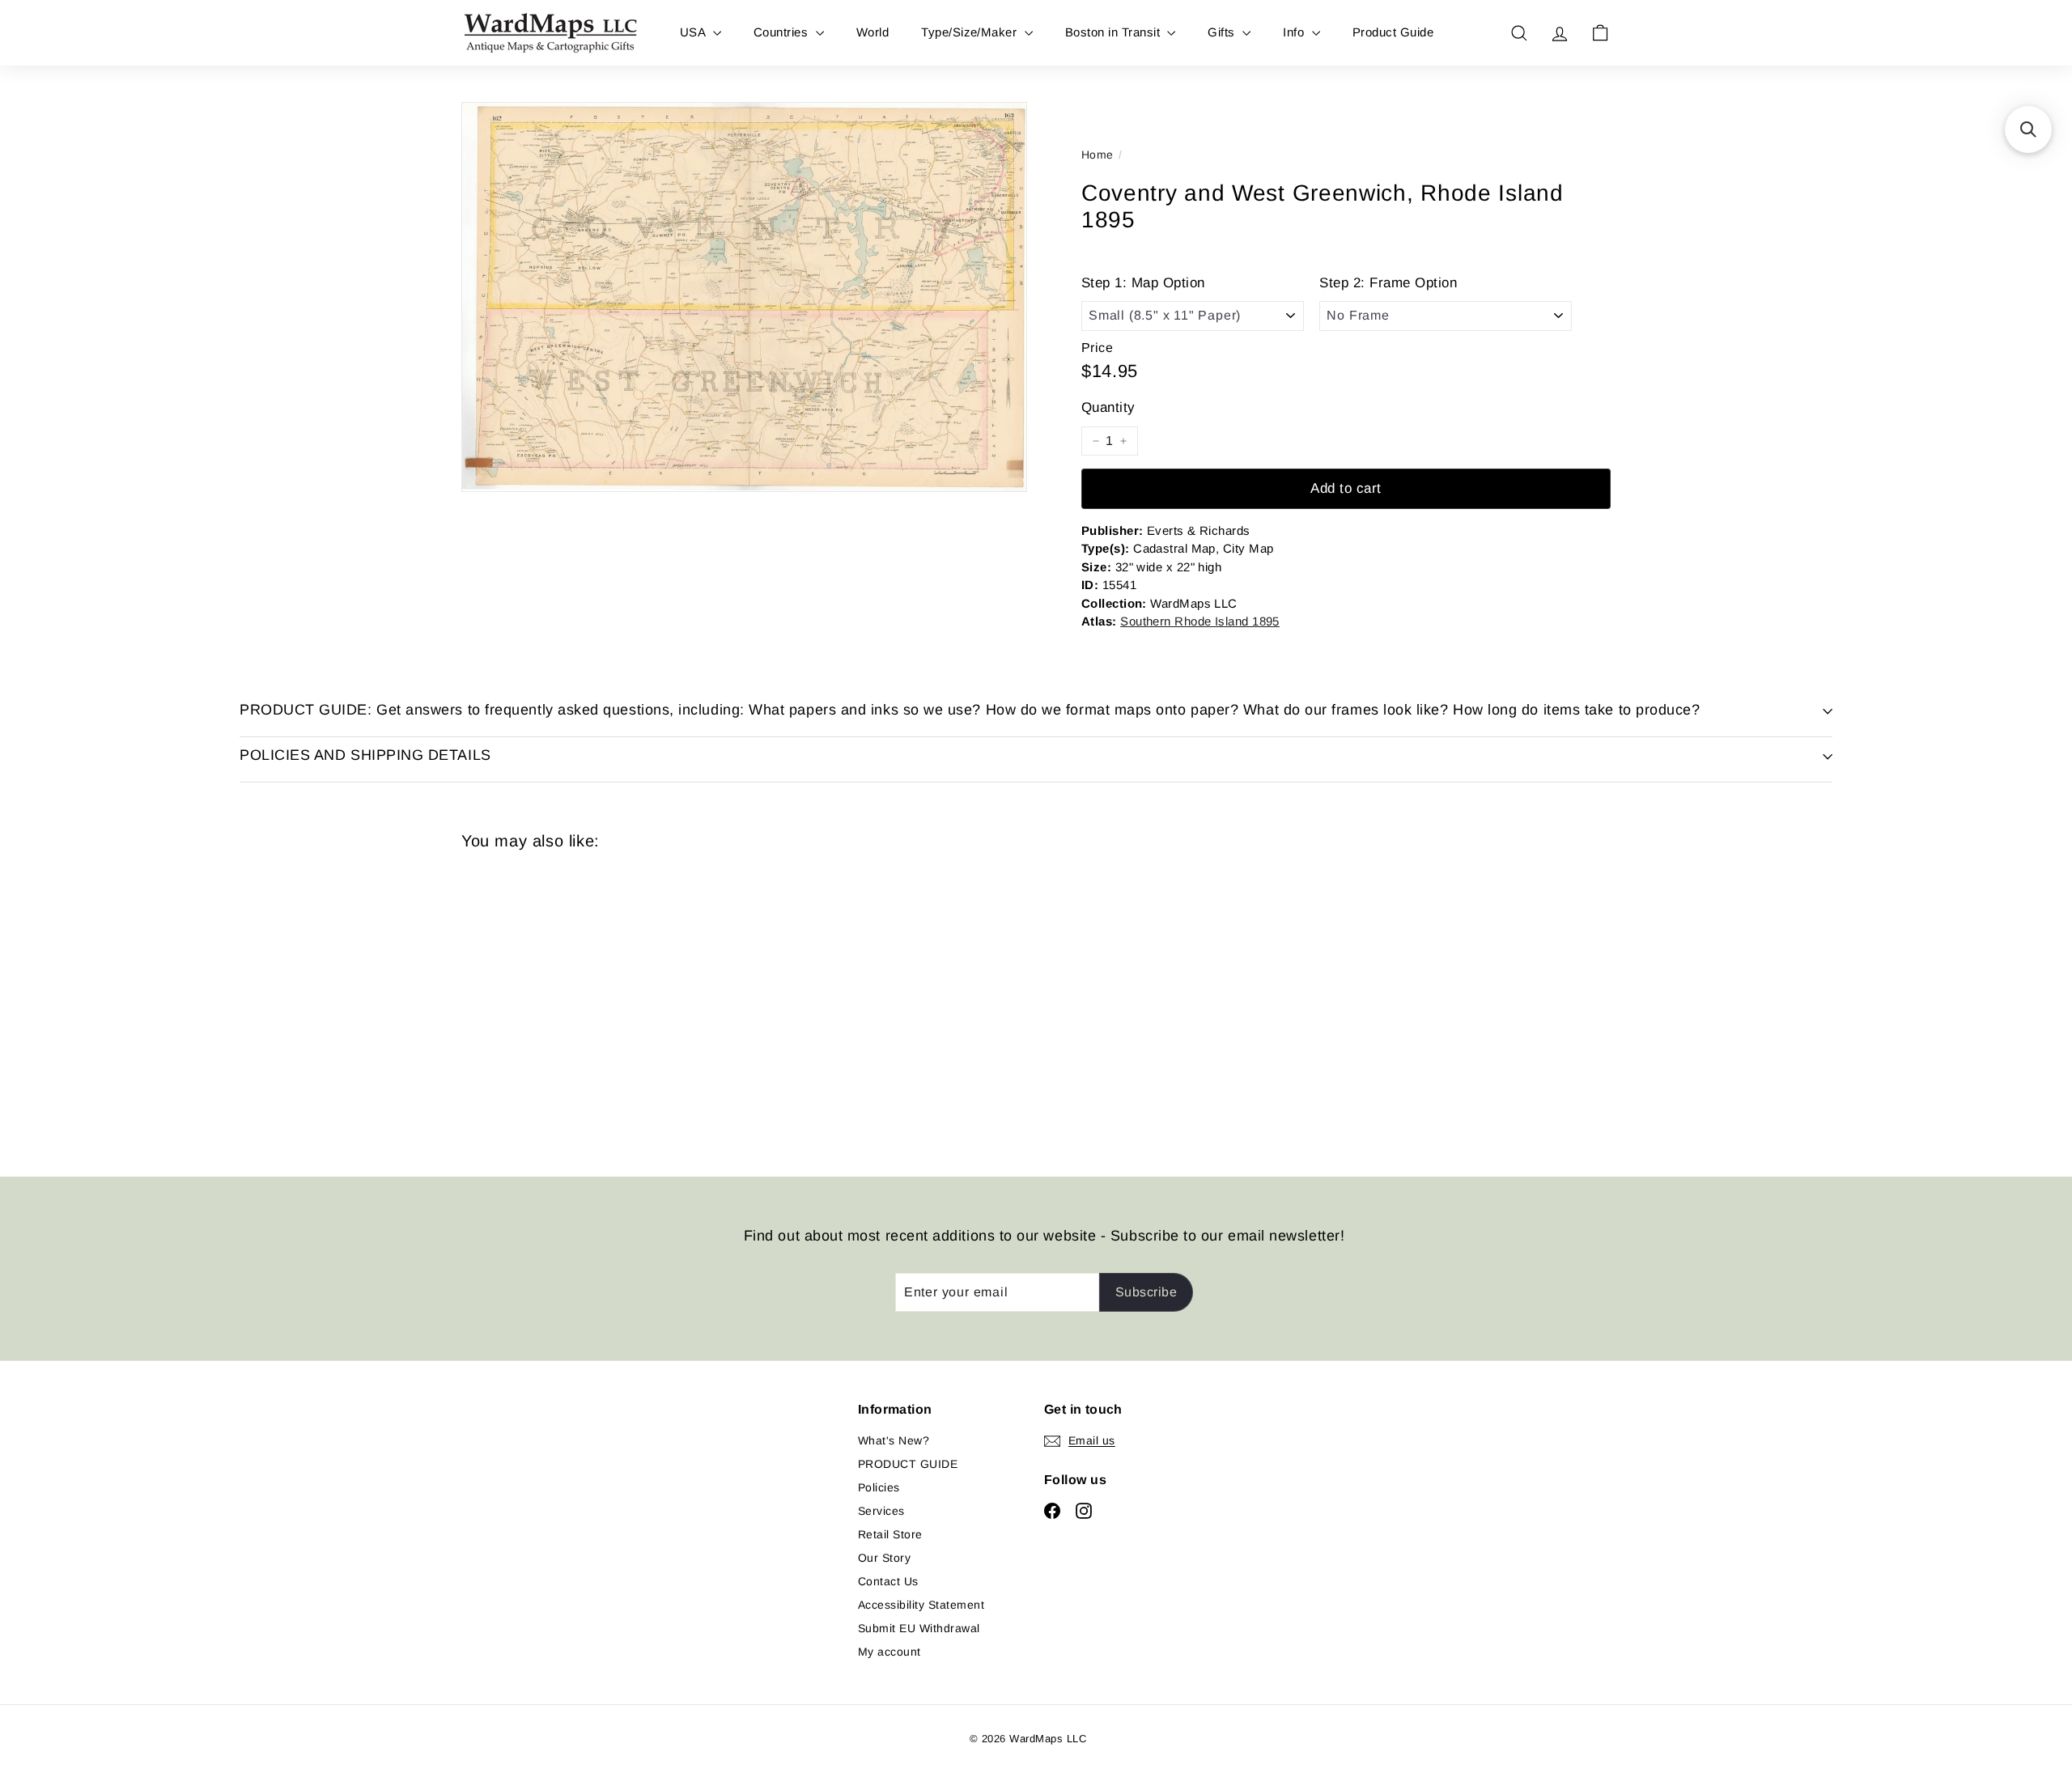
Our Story (884, 1558)
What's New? (894, 1440)
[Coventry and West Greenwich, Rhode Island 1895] (550, 1002)
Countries (783, 32)
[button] (2028, 129)
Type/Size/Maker (971, 32)
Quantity (1108, 407)
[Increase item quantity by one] (1123, 441)
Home (1098, 155)
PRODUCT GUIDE (908, 1464)
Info (1295, 32)
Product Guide (1393, 32)
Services (881, 1511)
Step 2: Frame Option (1388, 283)
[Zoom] (744, 297)
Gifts (1223, 32)
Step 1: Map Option (1143, 283)
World (873, 32)
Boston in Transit (1115, 32)
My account (890, 1652)
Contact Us (888, 1581)
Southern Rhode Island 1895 (1200, 621)
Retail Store (890, 1534)
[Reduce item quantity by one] (1096, 441)
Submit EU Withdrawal (919, 1628)
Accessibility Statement (921, 1605)
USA (694, 32)
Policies (879, 1487)
